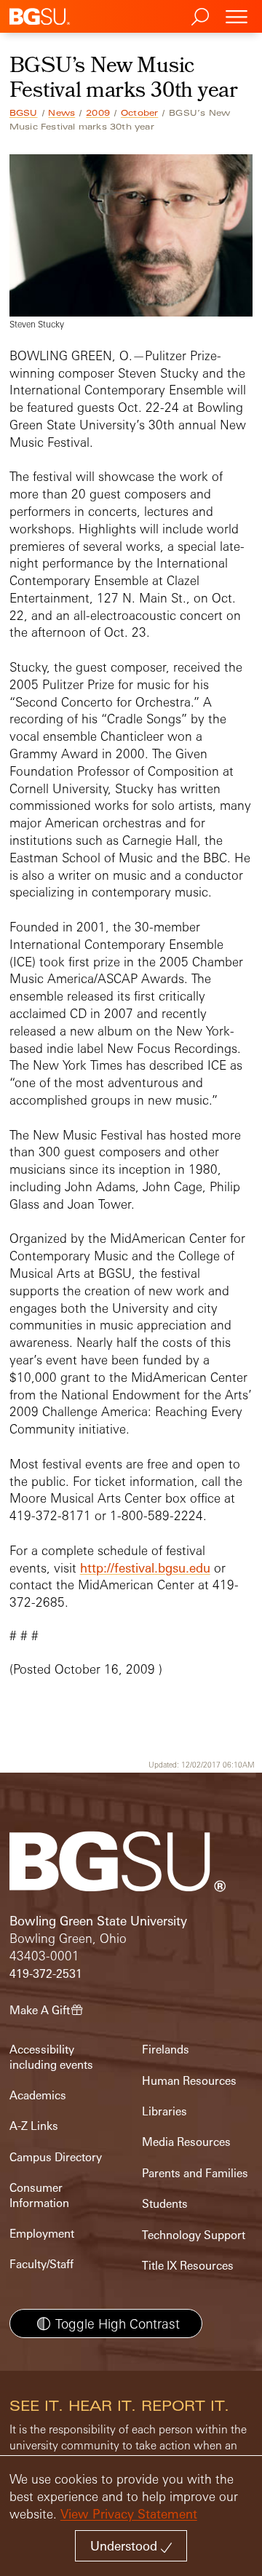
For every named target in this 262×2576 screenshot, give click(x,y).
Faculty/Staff (41, 2264)
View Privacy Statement (129, 2514)
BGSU (24, 113)
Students (165, 2204)
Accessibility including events (51, 2057)
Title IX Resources (188, 2266)
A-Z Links (34, 2126)
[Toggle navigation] (237, 16)
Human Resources (189, 2081)
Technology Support (194, 2235)
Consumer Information (39, 2195)
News (61, 113)
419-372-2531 (46, 1974)
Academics (38, 2095)
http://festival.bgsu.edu (145, 1568)
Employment (42, 2234)
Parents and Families (195, 2173)
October (139, 113)
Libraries (164, 2111)
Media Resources (186, 2142)
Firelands (166, 2050)
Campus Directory (56, 2157)
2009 (98, 113)
